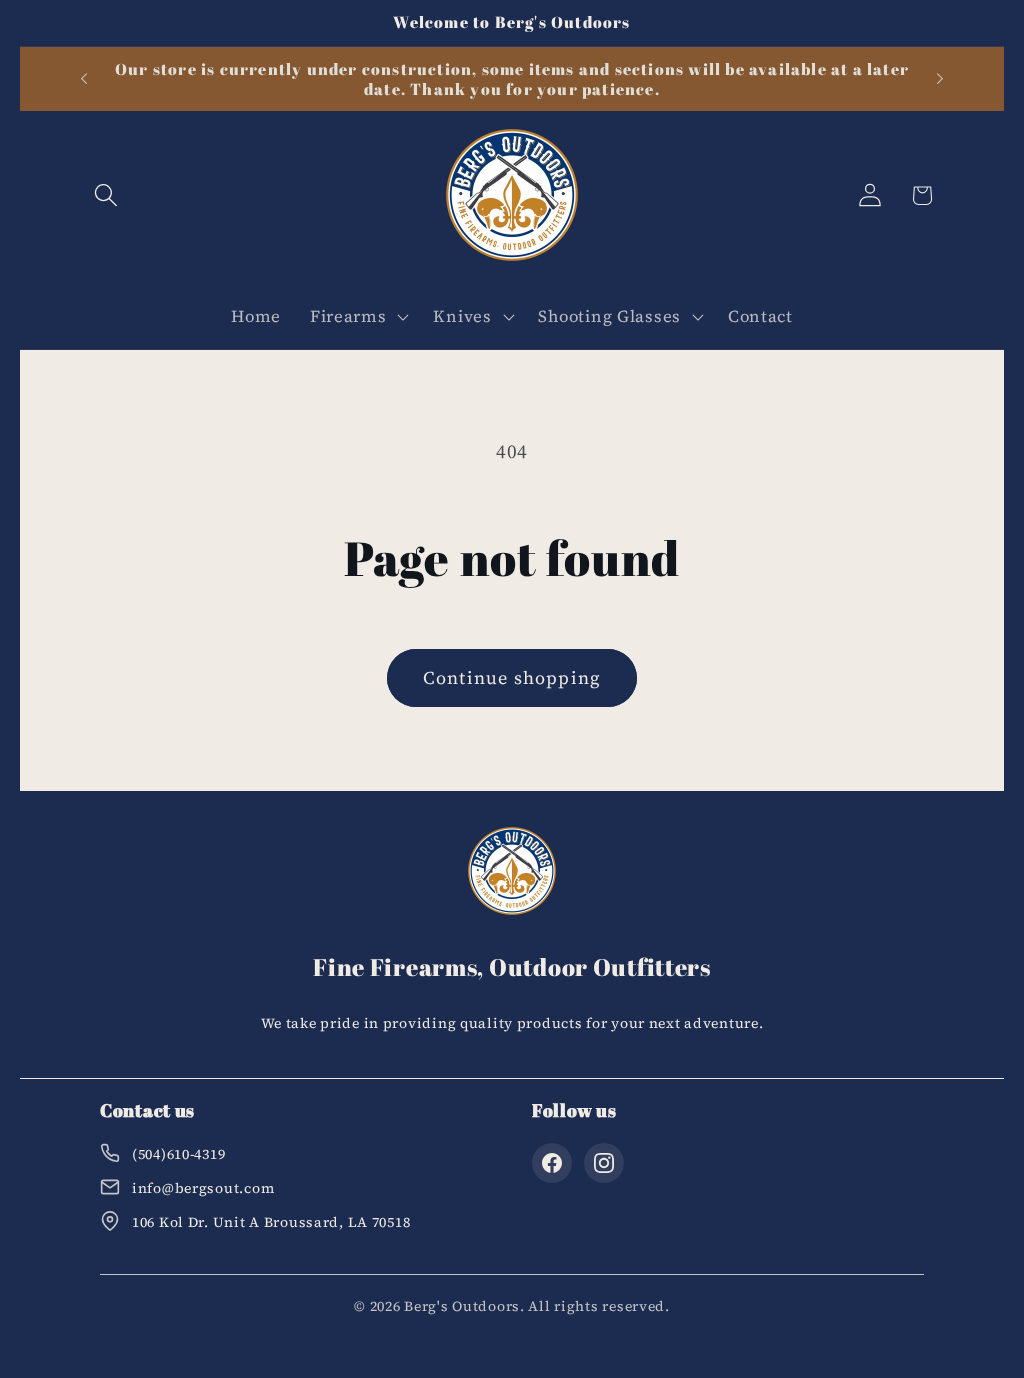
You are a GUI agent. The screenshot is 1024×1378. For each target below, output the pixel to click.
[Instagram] (604, 1163)
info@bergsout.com (203, 1188)
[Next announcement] (940, 79)
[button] (106, 195)
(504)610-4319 (178, 1154)
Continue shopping (512, 677)
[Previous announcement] (84, 79)
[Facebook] (552, 1163)
